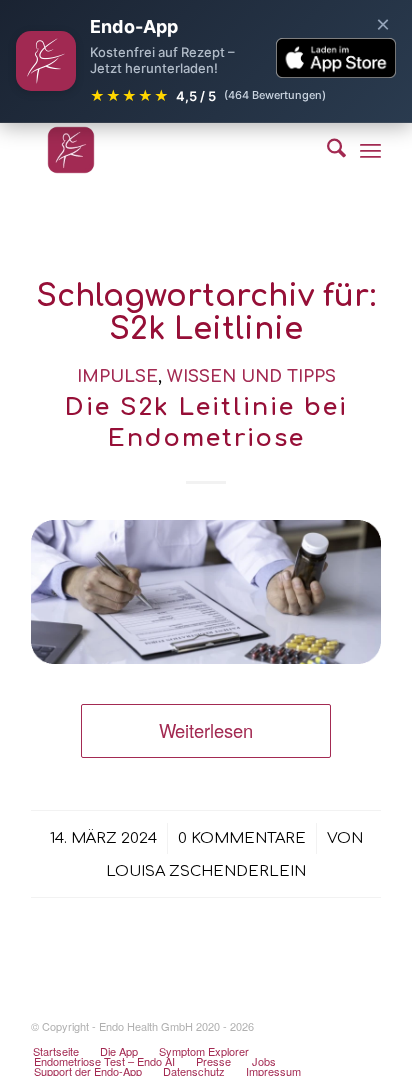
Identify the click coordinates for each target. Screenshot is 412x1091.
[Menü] (370, 150)
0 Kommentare (242, 838)
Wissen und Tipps (251, 376)
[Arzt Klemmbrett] (206, 592)
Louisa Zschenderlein (206, 871)
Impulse (117, 376)
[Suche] (326, 150)
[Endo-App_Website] (171, 150)
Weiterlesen (206, 730)
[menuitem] (326, 150)
